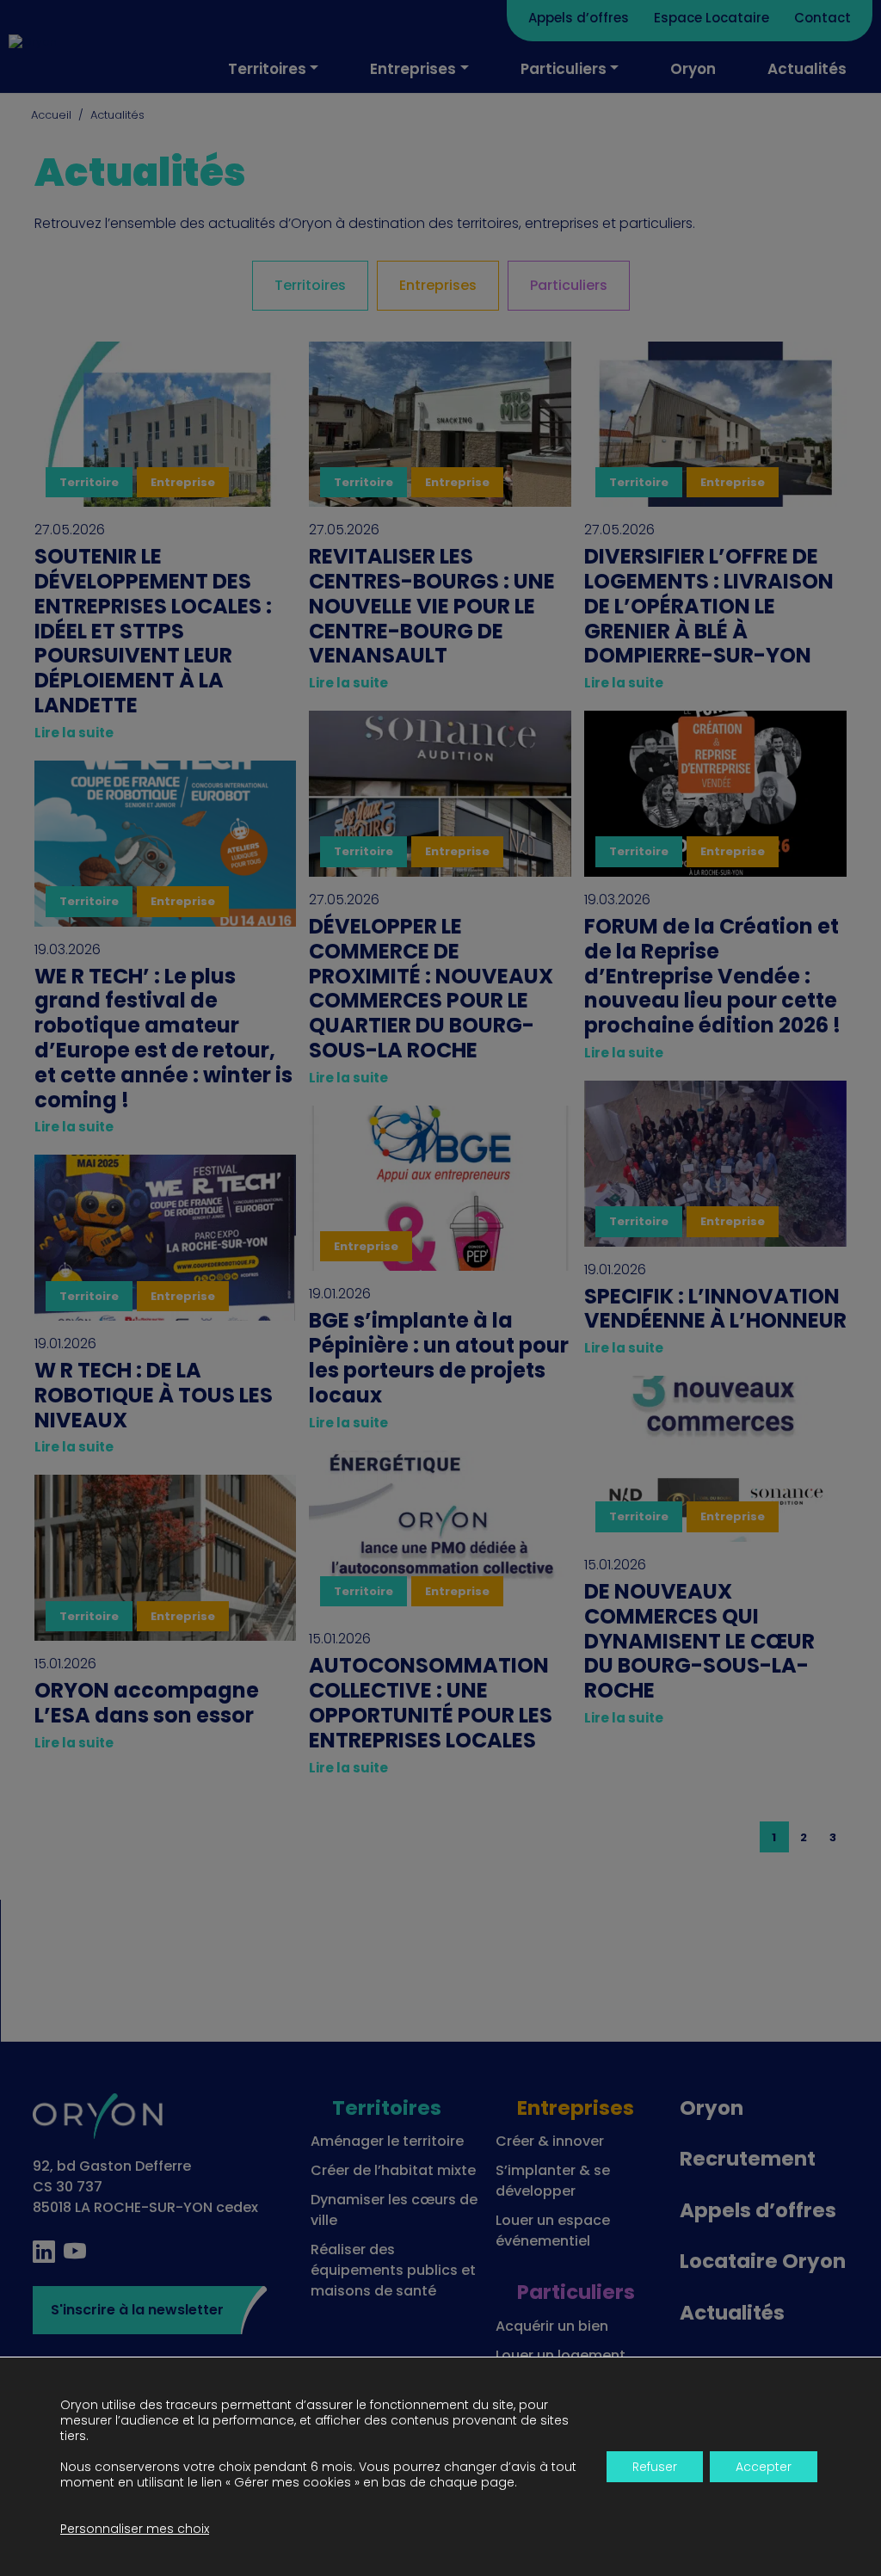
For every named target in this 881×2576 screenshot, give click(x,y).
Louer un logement (561, 2355)
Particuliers (564, 69)
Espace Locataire (712, 18)
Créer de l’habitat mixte (393, 2170)
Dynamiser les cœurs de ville (394, 2210)
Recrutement (748, 2159)
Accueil (51, 115)
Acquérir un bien (552, 2326)
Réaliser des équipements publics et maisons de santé (393, 2270)
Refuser (655, 2467)
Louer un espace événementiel (553, 2231)
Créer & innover (550, 2141)
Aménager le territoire (387, 2141)
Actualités (807, 69)
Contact (822, 18)
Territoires (267, 69)
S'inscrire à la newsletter (137, 2310)
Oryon (693, 69)
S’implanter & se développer (553, 2181)
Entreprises (413, 69)
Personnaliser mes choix (135, 2529)
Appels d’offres (579, 18)
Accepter (764, 2467)
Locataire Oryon (763, 2261)
